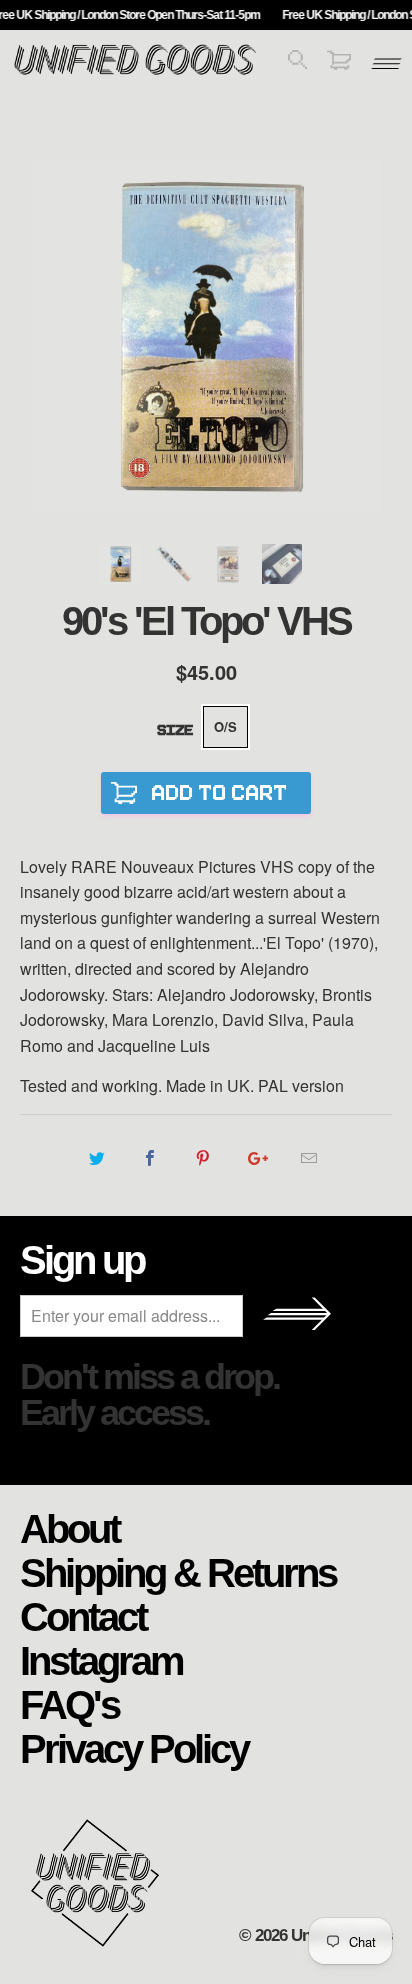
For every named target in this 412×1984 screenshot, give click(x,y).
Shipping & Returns (178, 1572)
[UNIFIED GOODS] (135, 72)
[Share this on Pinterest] (202, 1158)
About (69, 1528)
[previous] (39, 336)
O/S (225, 726)
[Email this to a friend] (309, 1158)
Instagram (101, 1660)
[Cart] (339, 63)
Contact (83, 1616)
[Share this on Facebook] (149, 1158)
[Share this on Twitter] (96, 1158)
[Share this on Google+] (256, 1158)
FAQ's (69, 1704)
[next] (372, 336)
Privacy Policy (134, 1748)
